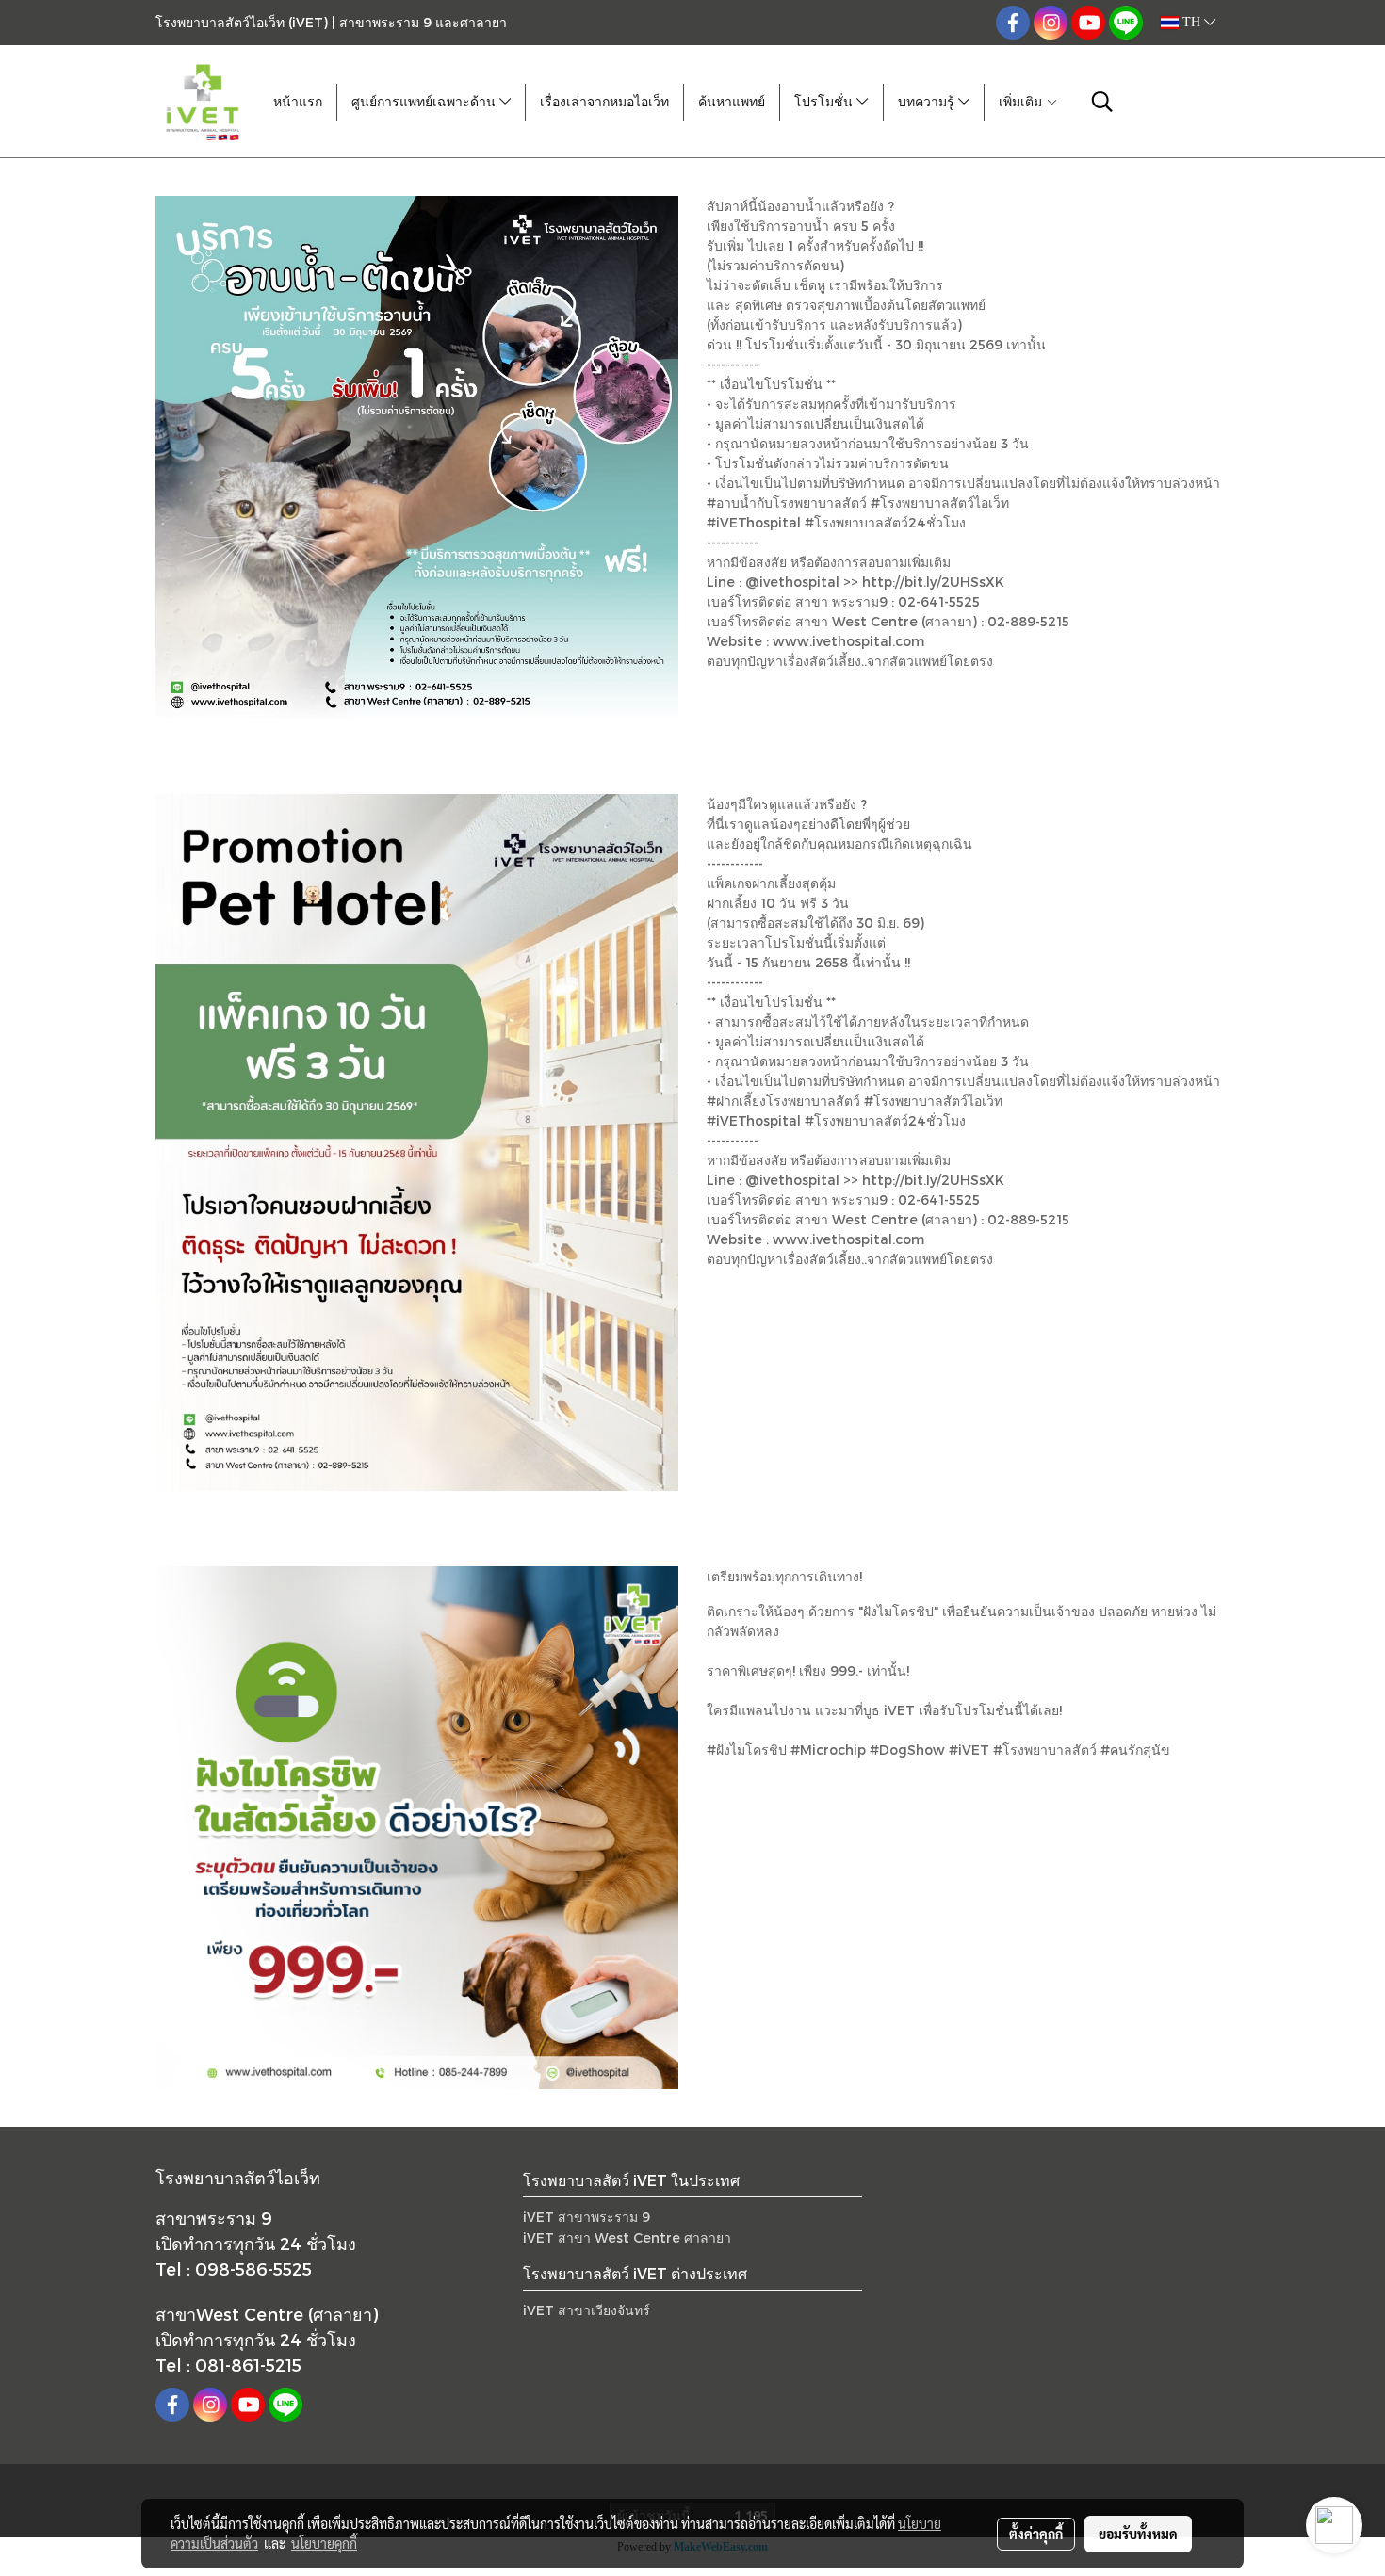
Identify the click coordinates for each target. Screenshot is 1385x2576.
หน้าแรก (298, 102)
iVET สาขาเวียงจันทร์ (587, 2310)
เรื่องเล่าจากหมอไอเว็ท (604, 102)
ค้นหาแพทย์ (732, 102)
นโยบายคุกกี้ (324, 2543)
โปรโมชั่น (825, 102)
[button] (1102, 102)
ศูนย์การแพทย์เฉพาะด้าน (425, 102)
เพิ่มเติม (1022, 102)
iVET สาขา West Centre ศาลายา (627, 2237)
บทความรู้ (928, 102)
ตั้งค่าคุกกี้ (1036, 2534)
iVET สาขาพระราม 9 (587, 2217)
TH (1191, 22)
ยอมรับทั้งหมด (1138, 2534)
